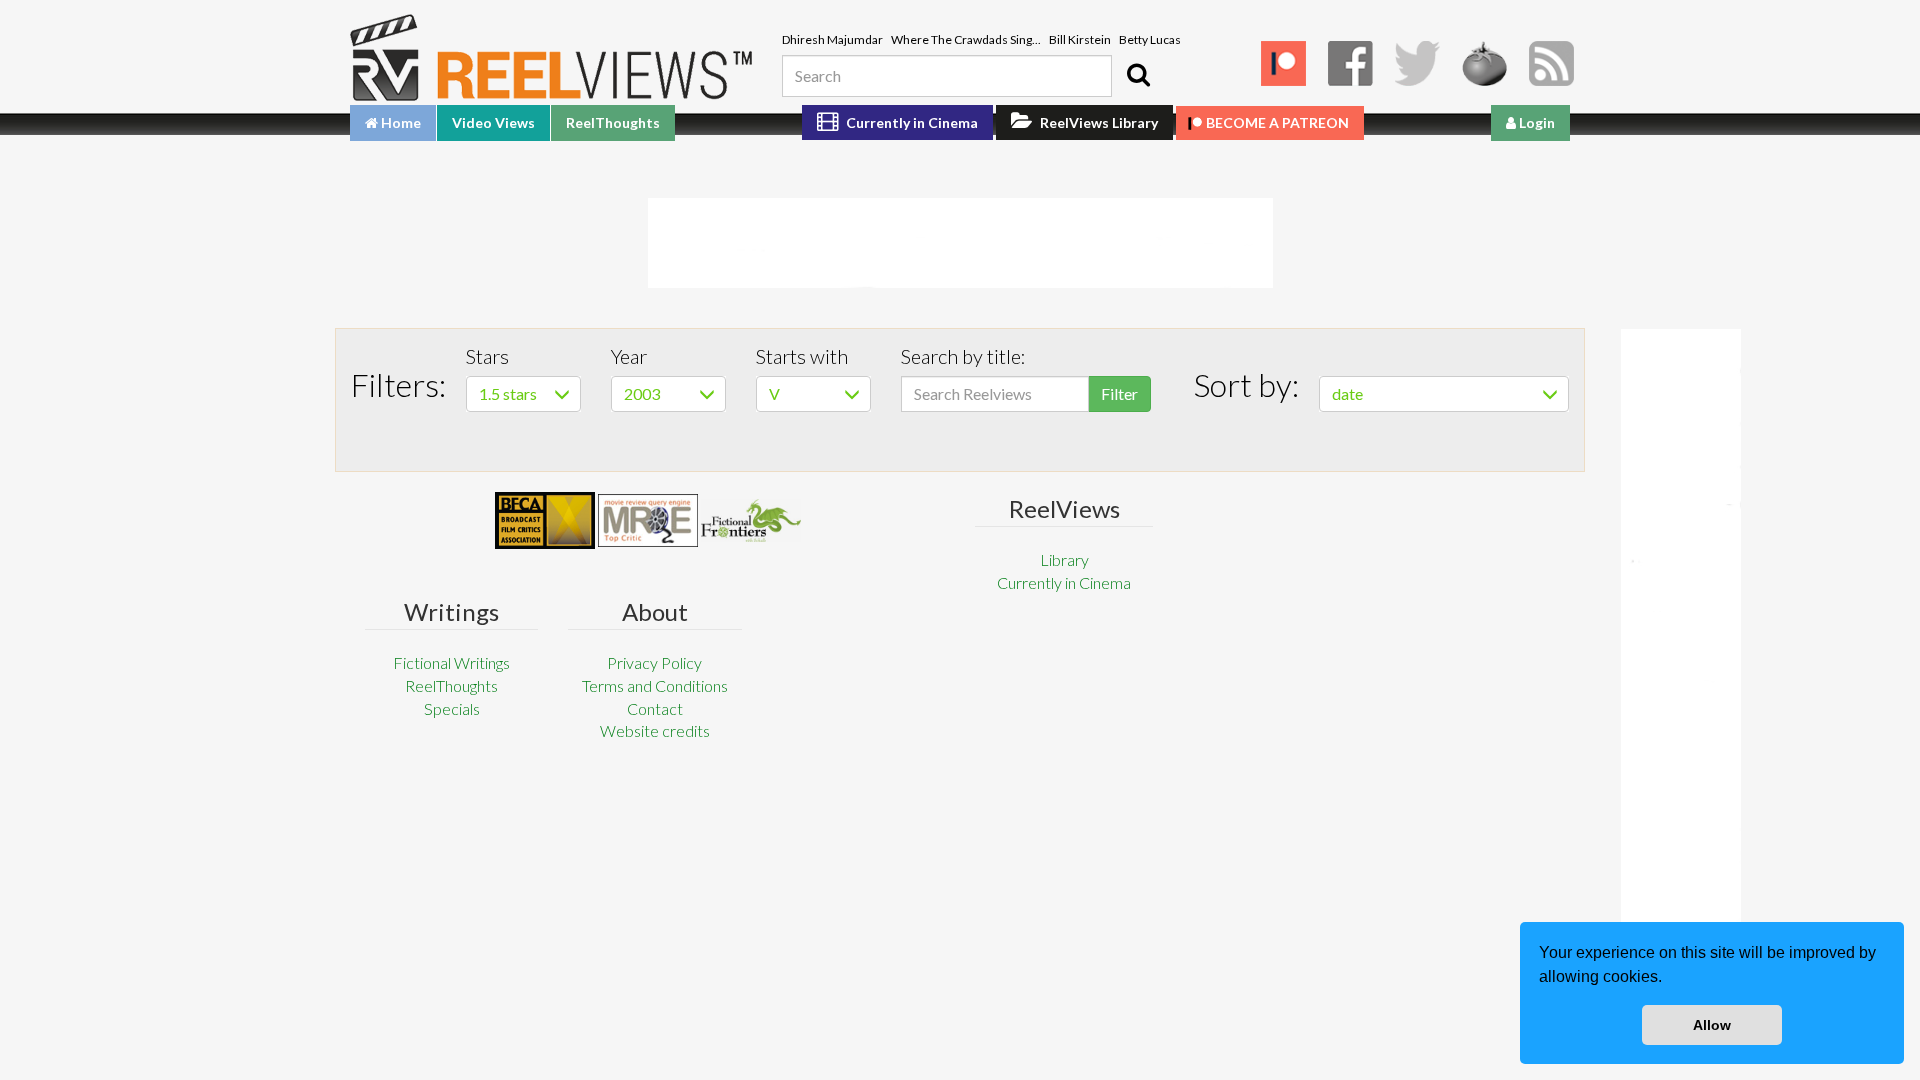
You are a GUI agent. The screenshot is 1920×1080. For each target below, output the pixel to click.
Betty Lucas (1150, 39)
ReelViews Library (1097, 122)
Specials (452, 708)
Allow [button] (1712, 1025)
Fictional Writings (451, 662)
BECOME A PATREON (1277, 122)
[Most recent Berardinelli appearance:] (751, 520)
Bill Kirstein (1080, 39)
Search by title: (963, 356)
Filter (1119, 393)
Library (1064, 559)
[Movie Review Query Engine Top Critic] (648, 520)
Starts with (802, 356)
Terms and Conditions (655, 685)
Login (1535, 122)
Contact (655, 708)
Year (629, 356)
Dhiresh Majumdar (832, 39)
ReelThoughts (613, 122)
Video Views (493, 122)
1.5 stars (508, 393)
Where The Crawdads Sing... (966, 39)
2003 (642, 393)
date (1347, 393)
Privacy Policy (654, 662)
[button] (1669, 979)
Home (399, 122)
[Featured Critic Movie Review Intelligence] (545, 521)
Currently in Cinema (910, 122)
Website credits (655, 730)
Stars (487, 356)
